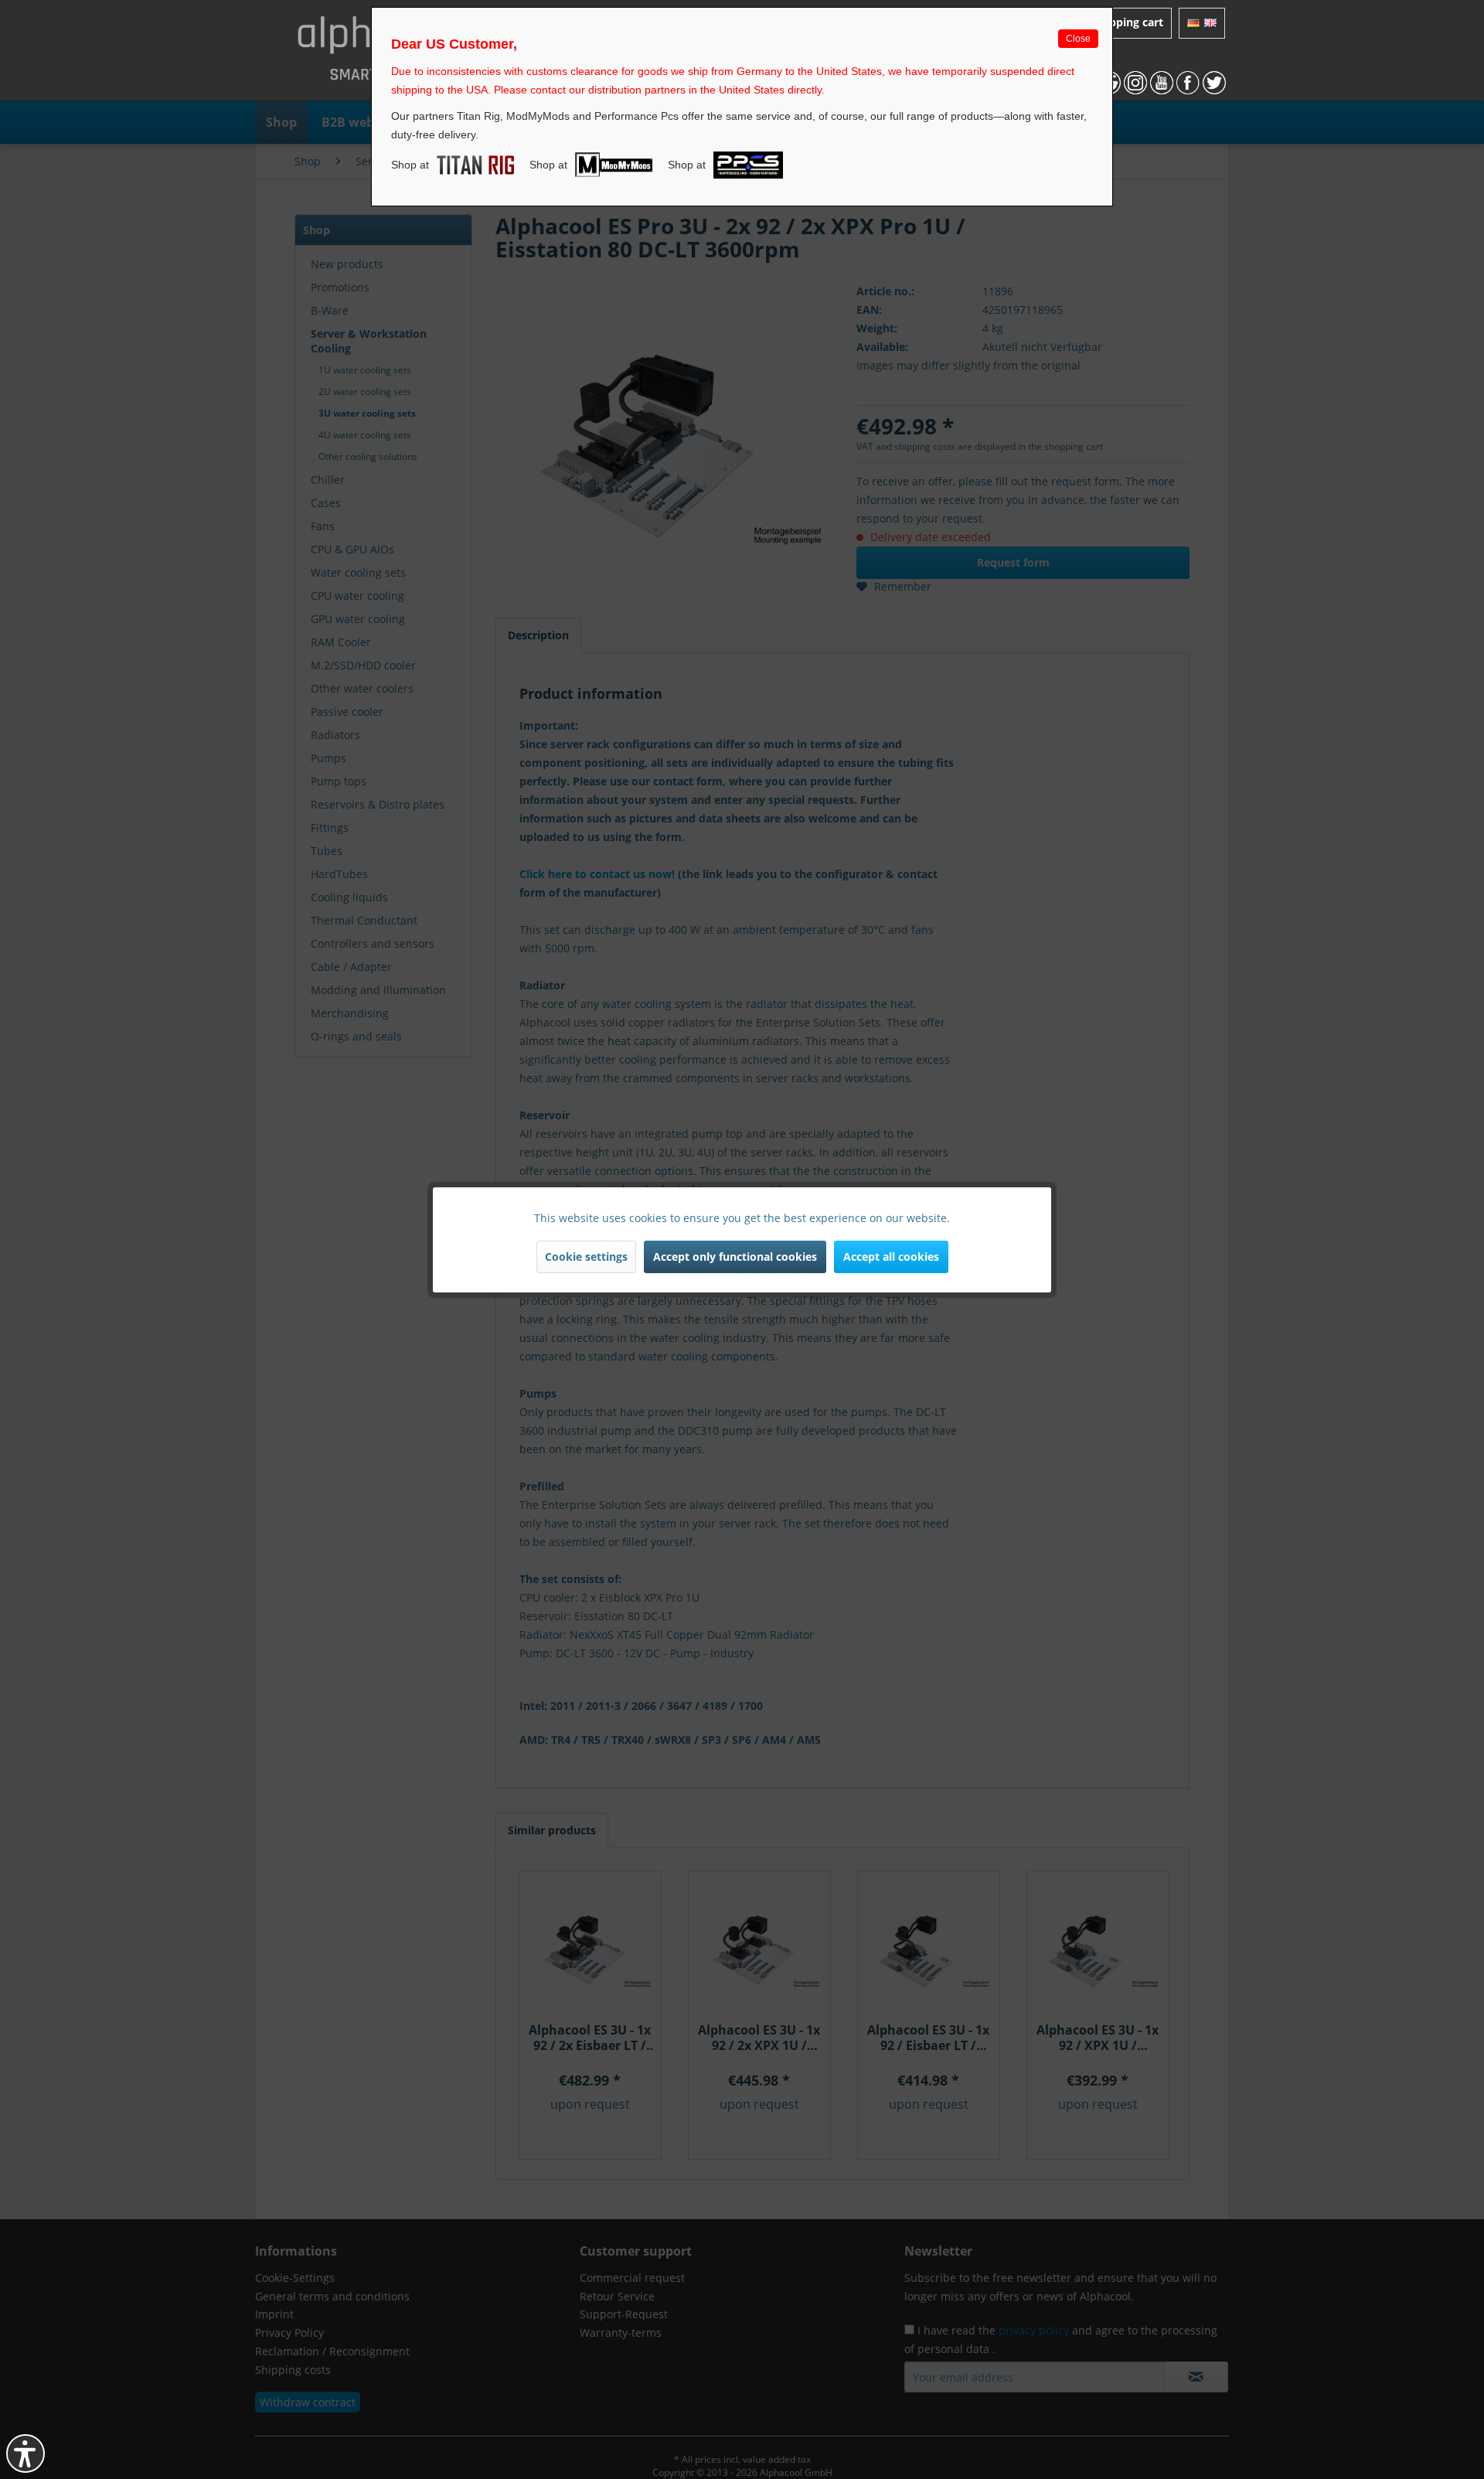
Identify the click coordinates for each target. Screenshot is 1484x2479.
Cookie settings (586, 1257)
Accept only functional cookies (735, 1257)
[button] (26, 2453)
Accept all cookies (891, 1257)
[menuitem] (1202, 23)
